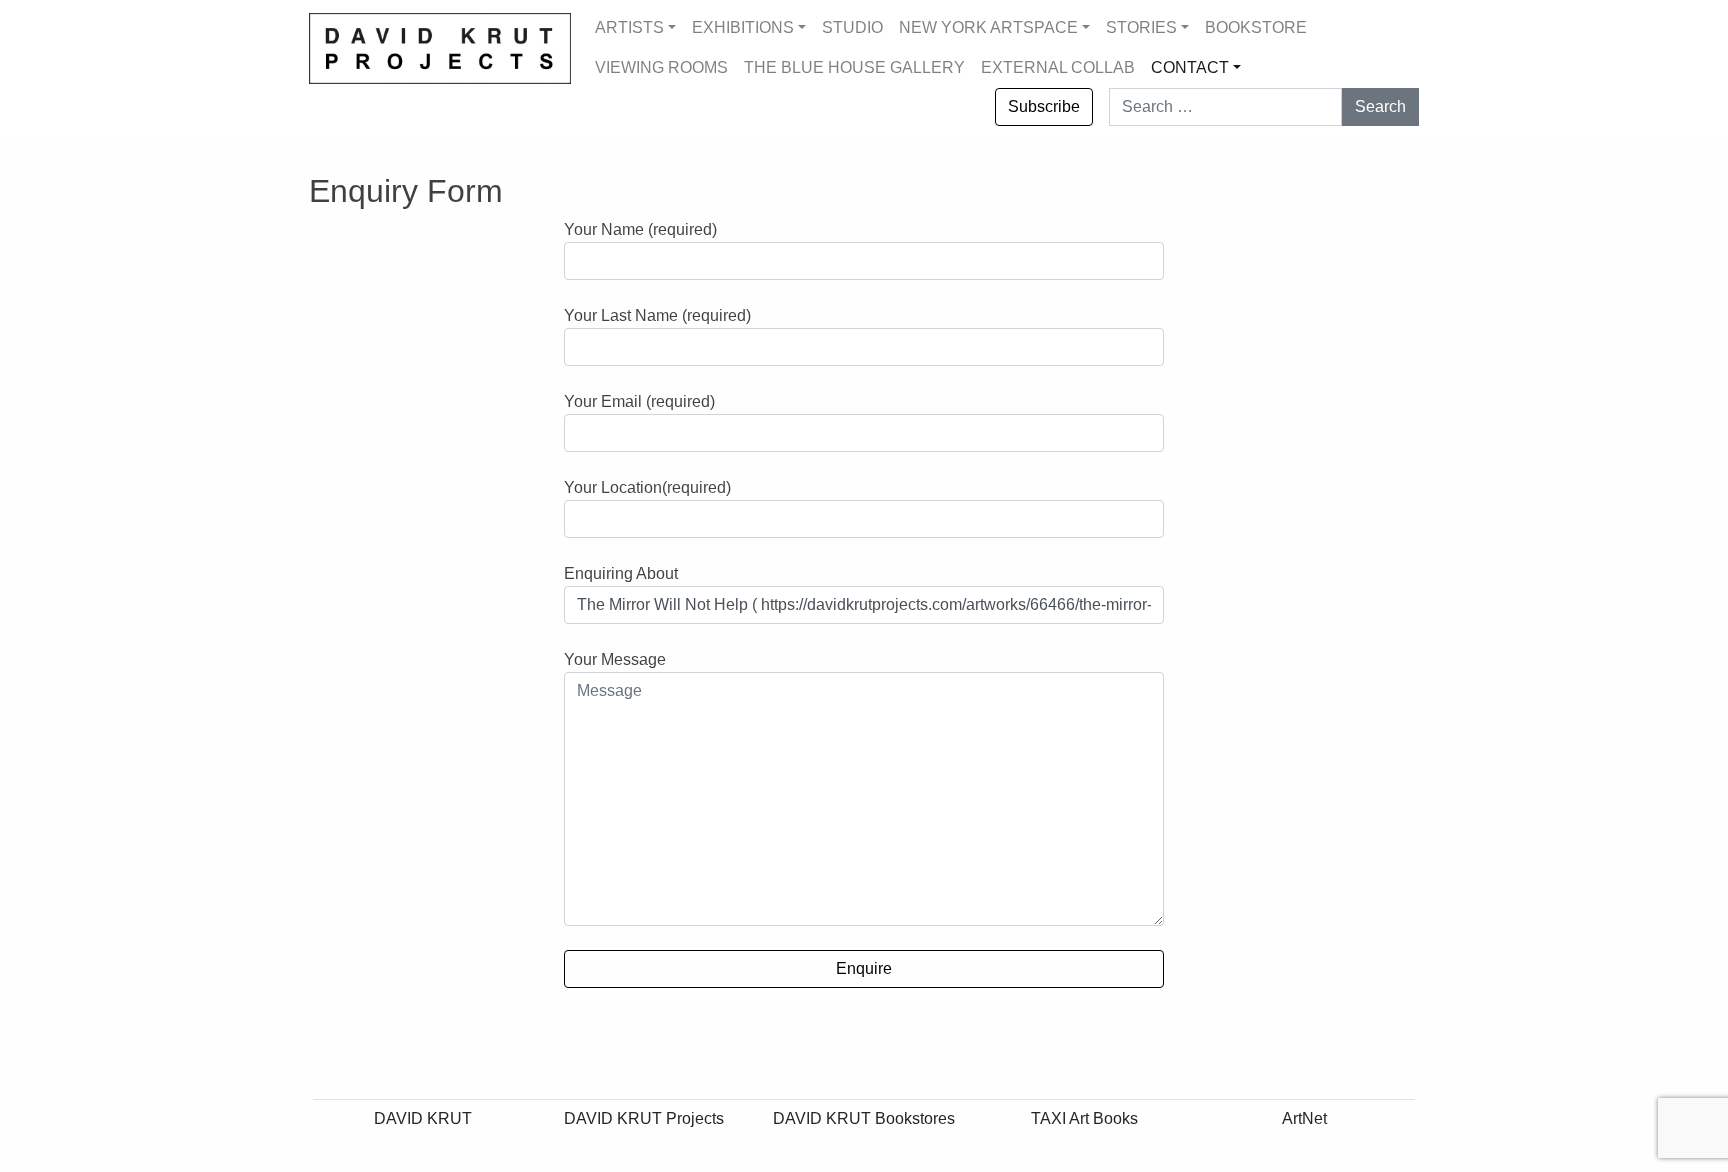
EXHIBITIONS (743, 27)
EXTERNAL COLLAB (1058, 67)
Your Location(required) (647, 487)
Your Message (615, 659)
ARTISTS (629, 27)
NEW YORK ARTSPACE (988, 27)
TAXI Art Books (1084, 1118)
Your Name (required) (640, 229)
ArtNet (1304, 1118)
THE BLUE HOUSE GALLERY (854, 67)
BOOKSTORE (1256, 27)
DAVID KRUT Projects (644, 1118)
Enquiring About (621, 573)
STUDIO (852, 27)
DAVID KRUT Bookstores (864, 1118)
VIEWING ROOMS (661, 67)
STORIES (1141, 27)
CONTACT (1190, 67)
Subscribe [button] (1044, 106)
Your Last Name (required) (657, 315)
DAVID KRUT (423, 1118)
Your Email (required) (639, 401)
